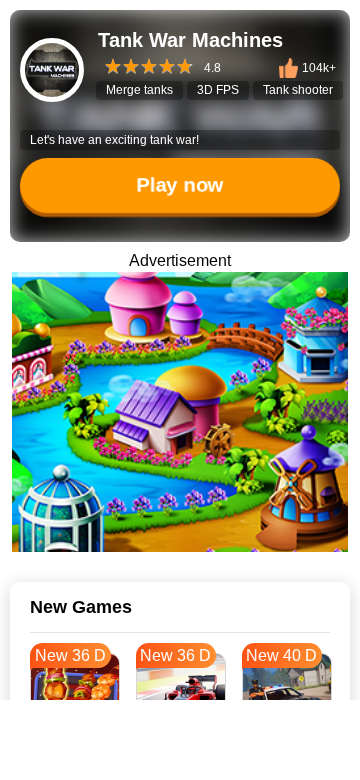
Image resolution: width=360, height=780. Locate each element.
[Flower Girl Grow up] (180, 412)
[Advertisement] (180, 755)
